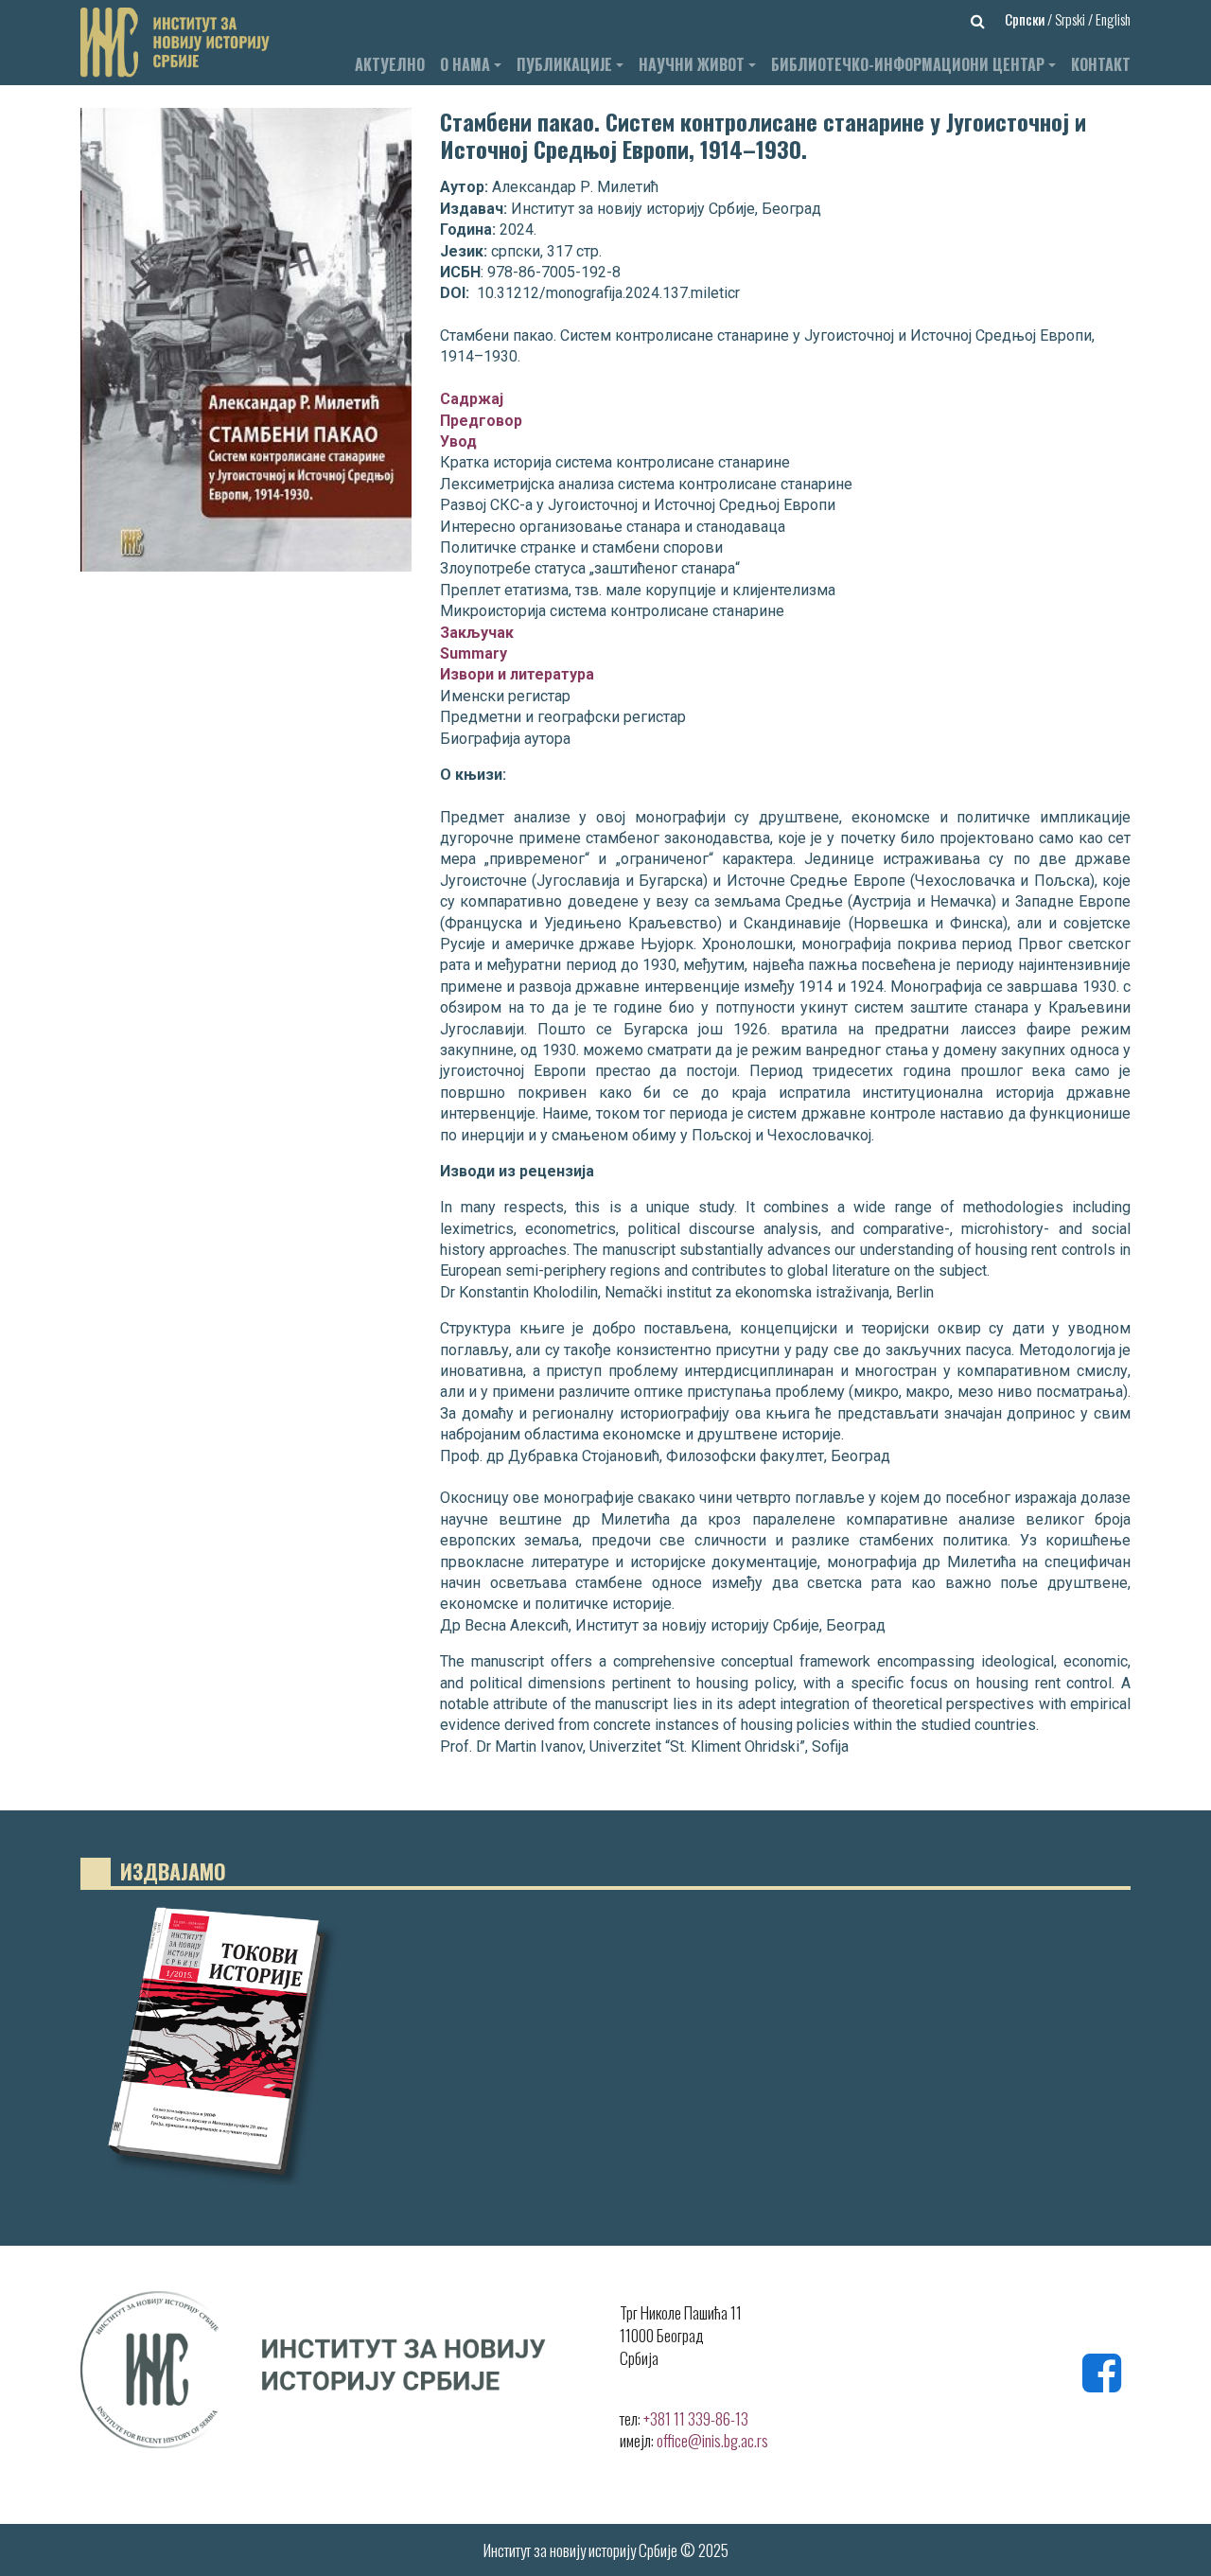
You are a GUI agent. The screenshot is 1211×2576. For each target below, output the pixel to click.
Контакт (1101, 64)
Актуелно (390, 64)
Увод (458, 441)
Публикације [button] (564, 64)
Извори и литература (517, 674)
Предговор (481, 421)
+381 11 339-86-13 (696, 2418)
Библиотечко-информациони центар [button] (908, 64)
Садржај (472, 399)
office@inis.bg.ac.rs (712, 2440)
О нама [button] (465, 64)
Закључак (477, 633)
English (1113, 19)
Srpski (1071, 19)
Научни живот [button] (692, 64)
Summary (474, 653)
